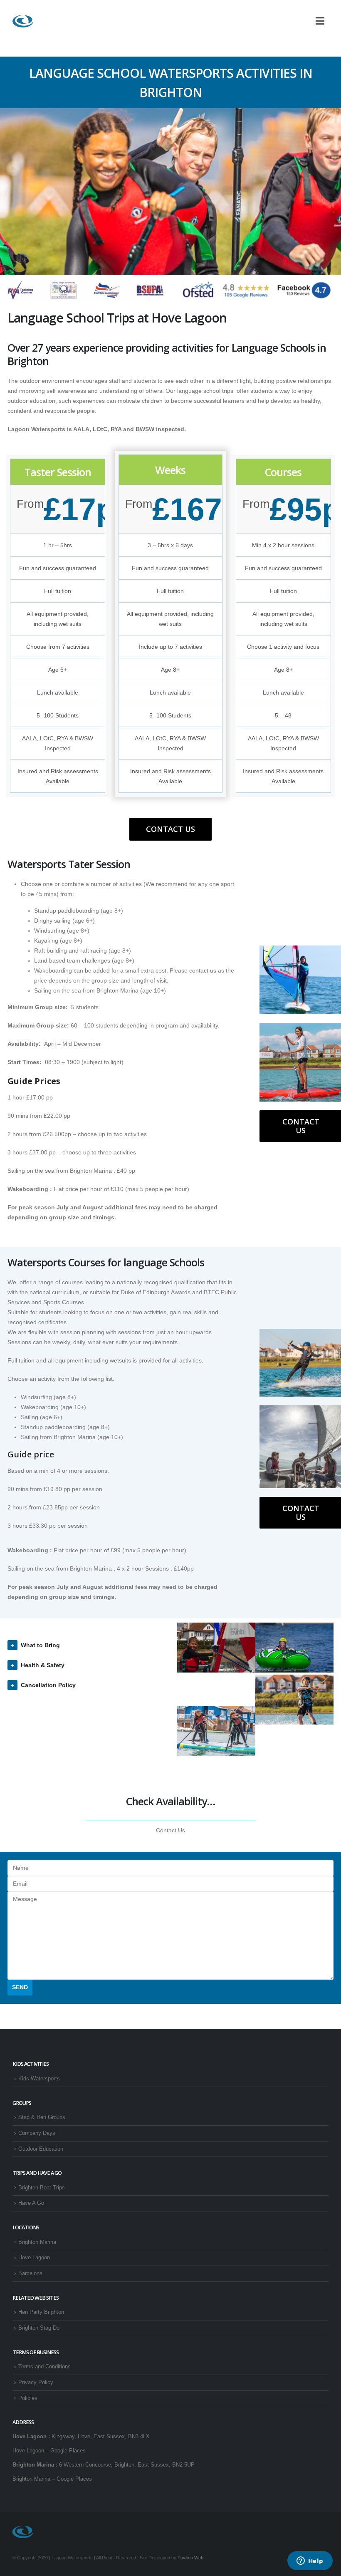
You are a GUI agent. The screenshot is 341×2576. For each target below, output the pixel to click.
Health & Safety (43, 1665)
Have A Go (31, 2203)
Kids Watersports (39, 2079)
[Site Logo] (23, 21)
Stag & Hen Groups (42, 2117)
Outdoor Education (41, 2149)
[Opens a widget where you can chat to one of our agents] (310, 2561)
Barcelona (30, 2273)
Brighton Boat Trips (42, 2188)
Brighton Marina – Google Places (52, 2479)
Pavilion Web (190, 2558)
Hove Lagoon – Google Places (49, 2451)
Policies (28, 2398)
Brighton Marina (37, 2242)
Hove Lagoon (34, 2258)
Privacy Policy (36, 2382)
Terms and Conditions (44, 2367)
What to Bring (40, 1645)
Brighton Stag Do (39, 2328)
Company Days (37, 2133)
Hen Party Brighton (41, 2312)
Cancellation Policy (48, 1685)
